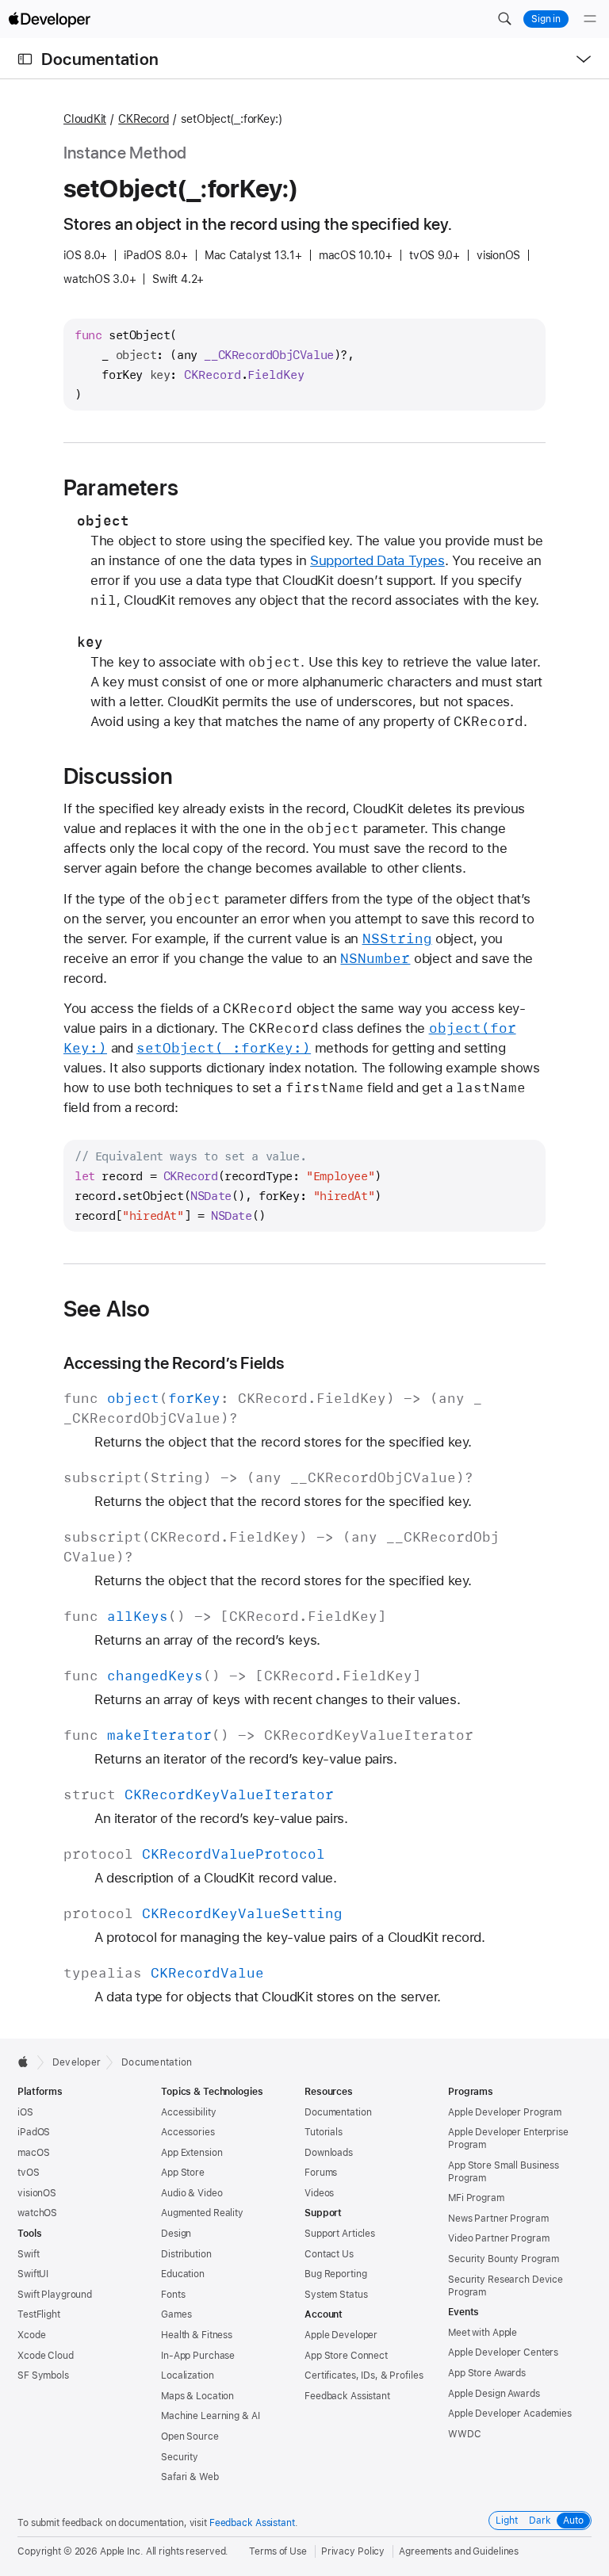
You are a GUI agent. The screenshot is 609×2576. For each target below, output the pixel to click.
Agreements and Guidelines (459, 2551)
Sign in (546, 19)
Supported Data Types (377, 560)
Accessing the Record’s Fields (174, 1363)
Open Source (190, 2436)
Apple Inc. (122, 2551)
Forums (321, 2173)
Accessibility (188, 2112)
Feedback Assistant (347, 2396)
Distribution (186, 2254)
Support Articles (340, 2234)
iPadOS (34, 2132)
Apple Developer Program (505, 2112)
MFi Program (476, 2198)
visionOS (37, 2193)
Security (180, 2457)
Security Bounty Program (504, 2259)
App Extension (192, 2153)
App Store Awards (487, 2373)
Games (176, 2314)
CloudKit (85, 119)
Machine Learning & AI (210, 2416)
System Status (336, 2295)
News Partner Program (498, 2219)
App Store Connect (346, 2356)
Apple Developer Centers (503, 2352)
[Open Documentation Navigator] (25, 59)
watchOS (37, 2213)
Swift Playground (55, 2295)
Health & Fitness (197, 2335)
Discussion (118, 776)
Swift (28, 2254)
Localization (188, 2375)
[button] (504, 19)
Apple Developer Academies (510, 2414)
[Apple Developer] (49, 19)
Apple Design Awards (494, 2394)
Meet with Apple (483, 2333)
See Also (107, 1309)
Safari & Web (190, 2477)
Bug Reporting (335, 2274)
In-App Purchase (198, 2356)
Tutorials (324, 2132)
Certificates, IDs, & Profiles (364, 2375)
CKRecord (144, 119)
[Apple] (27, 2062)
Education (183, 2274)
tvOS (29, 2173)
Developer (77, 2062)
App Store (183, 2173)
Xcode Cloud (46, 2356)
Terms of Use (278, 2551)
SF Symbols (43, 2375)
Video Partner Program (498, 2238)
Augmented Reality (202, 2213)
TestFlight (39, 2314)
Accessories (188, 2132)
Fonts (173, 2295)
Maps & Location (197, 2396)
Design (176, 2234)
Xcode (31, 2335)
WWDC (465, 2434)
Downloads (329, 2153)
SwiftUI (33, 2274)
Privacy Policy (353, 2551)
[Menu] (590, 19)
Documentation (100, 59)
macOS (33, 2153)
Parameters (121, 487)
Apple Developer (341, 2335)
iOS (25, 2112)
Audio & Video (192, 2193)
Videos (319, 2193)
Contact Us (329, 2254)
